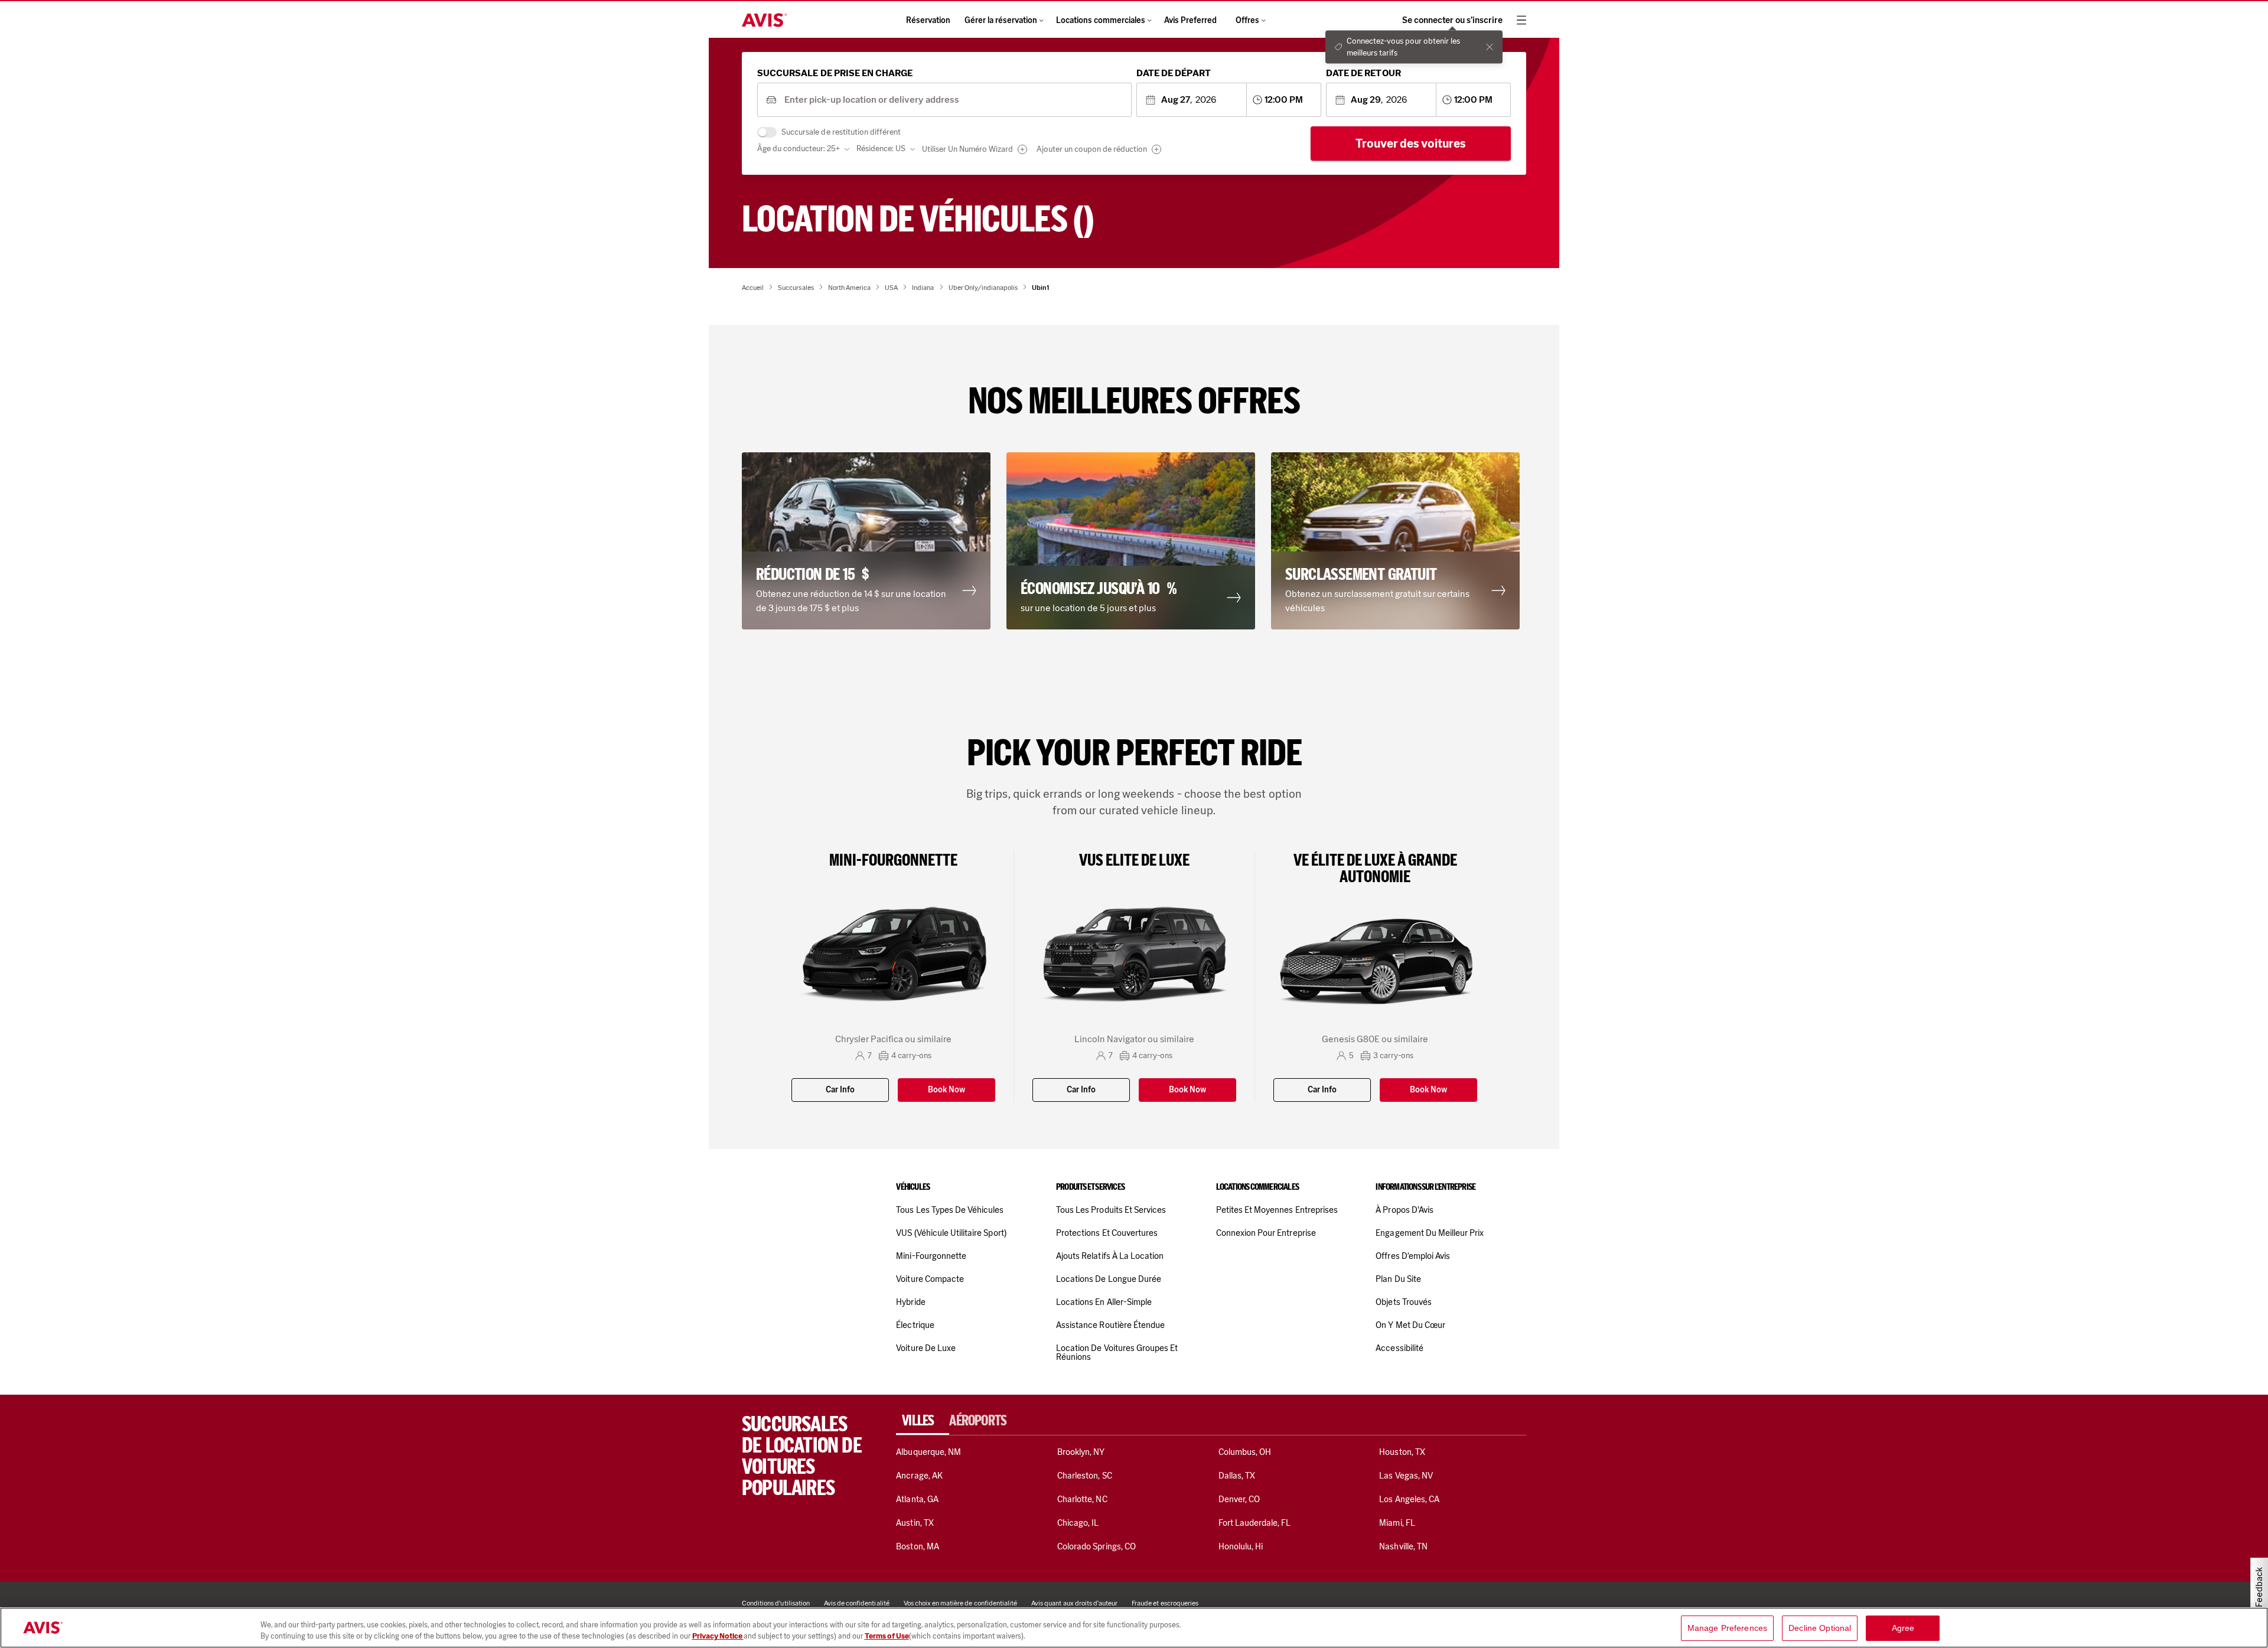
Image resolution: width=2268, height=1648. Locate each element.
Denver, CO (1239, 1499)
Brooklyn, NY (1081, 1452)
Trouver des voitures (1411, 143)
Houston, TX (1402, 1452)
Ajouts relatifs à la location (1110, 1256)
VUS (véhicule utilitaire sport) (951, 1233)
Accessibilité (1399, 1348)
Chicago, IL (1078, 1523)
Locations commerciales (1101, 20)
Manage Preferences (1728, 1628)
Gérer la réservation (1001, 20)
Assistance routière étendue (1110, 1325)
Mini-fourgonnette (931, 1256)
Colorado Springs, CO (1096, 1546)
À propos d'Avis (1405, 1210)
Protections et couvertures (1107, 1233)
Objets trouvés (1404, 1302)
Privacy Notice (718, 1636)
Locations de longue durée (1109, 1279)
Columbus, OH (1245, 1452)
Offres (1247, 20)
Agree (1903, 1628)
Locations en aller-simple (1104, 1302)
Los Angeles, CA (1409, 1499)
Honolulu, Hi (1241, 1546)
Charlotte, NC (1082, 1499)
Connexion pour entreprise (1266, 1233)
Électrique (915, 1325)
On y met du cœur (1410, 1325)
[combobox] (954, 100)
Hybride (910, 1302)
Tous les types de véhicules (950, 1210)
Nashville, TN (1403, 1546)
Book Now (946, 1090)
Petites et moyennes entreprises (1277, 1210)
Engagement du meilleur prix (1430, 1233)
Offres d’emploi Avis (1413, 1256)
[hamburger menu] (1521, 20)
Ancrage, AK (919, 1476)
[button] (869, 541)
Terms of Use (887, 1636)
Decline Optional (1820, 1628)
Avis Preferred (1190, 20)
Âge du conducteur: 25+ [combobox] (799, 149)
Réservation (928, 20)
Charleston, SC (1085, 1476)
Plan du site (1398, 1279)
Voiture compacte (930, 1279)
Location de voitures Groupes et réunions (1117, 1352)
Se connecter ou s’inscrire (1452, 20)
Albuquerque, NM (928, 1452)
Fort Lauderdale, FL (1255, 1523)
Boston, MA (917, 1546)
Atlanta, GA (917, 1499)
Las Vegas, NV (1406, 1476)
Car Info (840, 1090)
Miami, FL (1397, 1523)
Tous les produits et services (1111, 1210)
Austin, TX (915, 1523)
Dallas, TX (1237, 1476)
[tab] (923, 1421)
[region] (1134, 1628)
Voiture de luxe (926, 1348)
